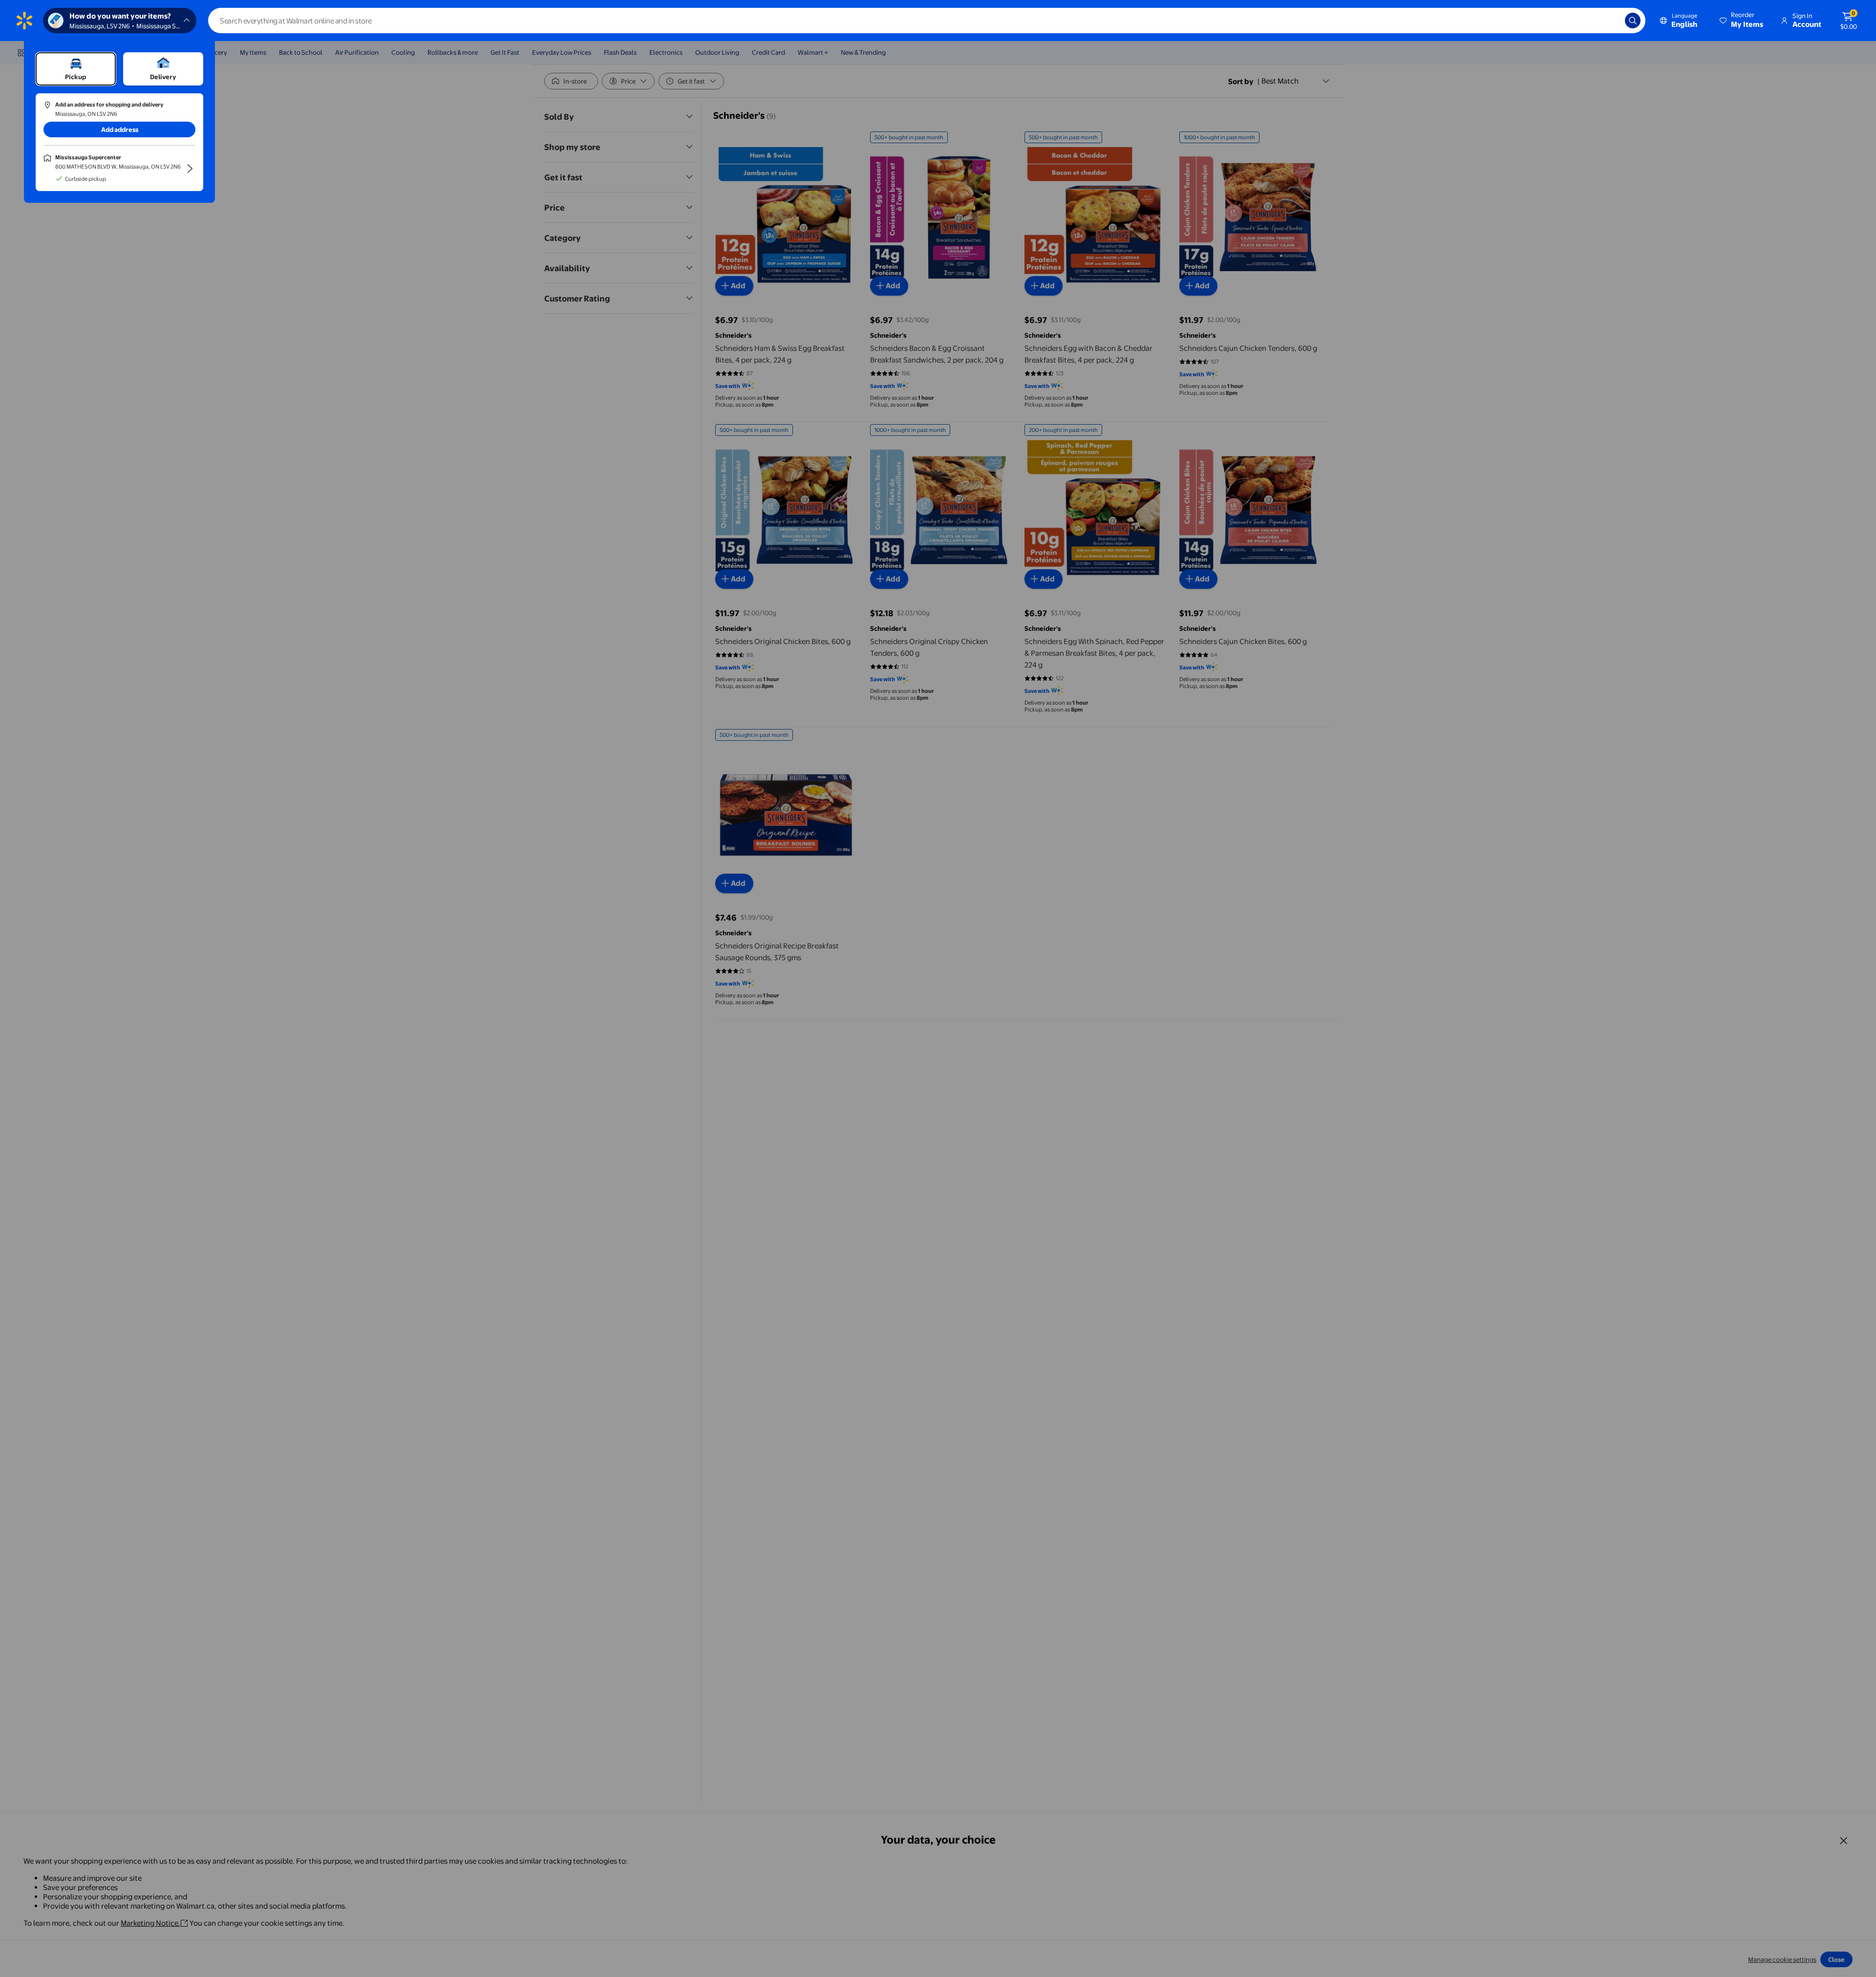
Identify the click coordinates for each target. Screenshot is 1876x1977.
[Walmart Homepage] (24, 21)
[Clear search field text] (1610, 21)
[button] (1742, 21)
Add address (120, 129)
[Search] (1633, 21)
